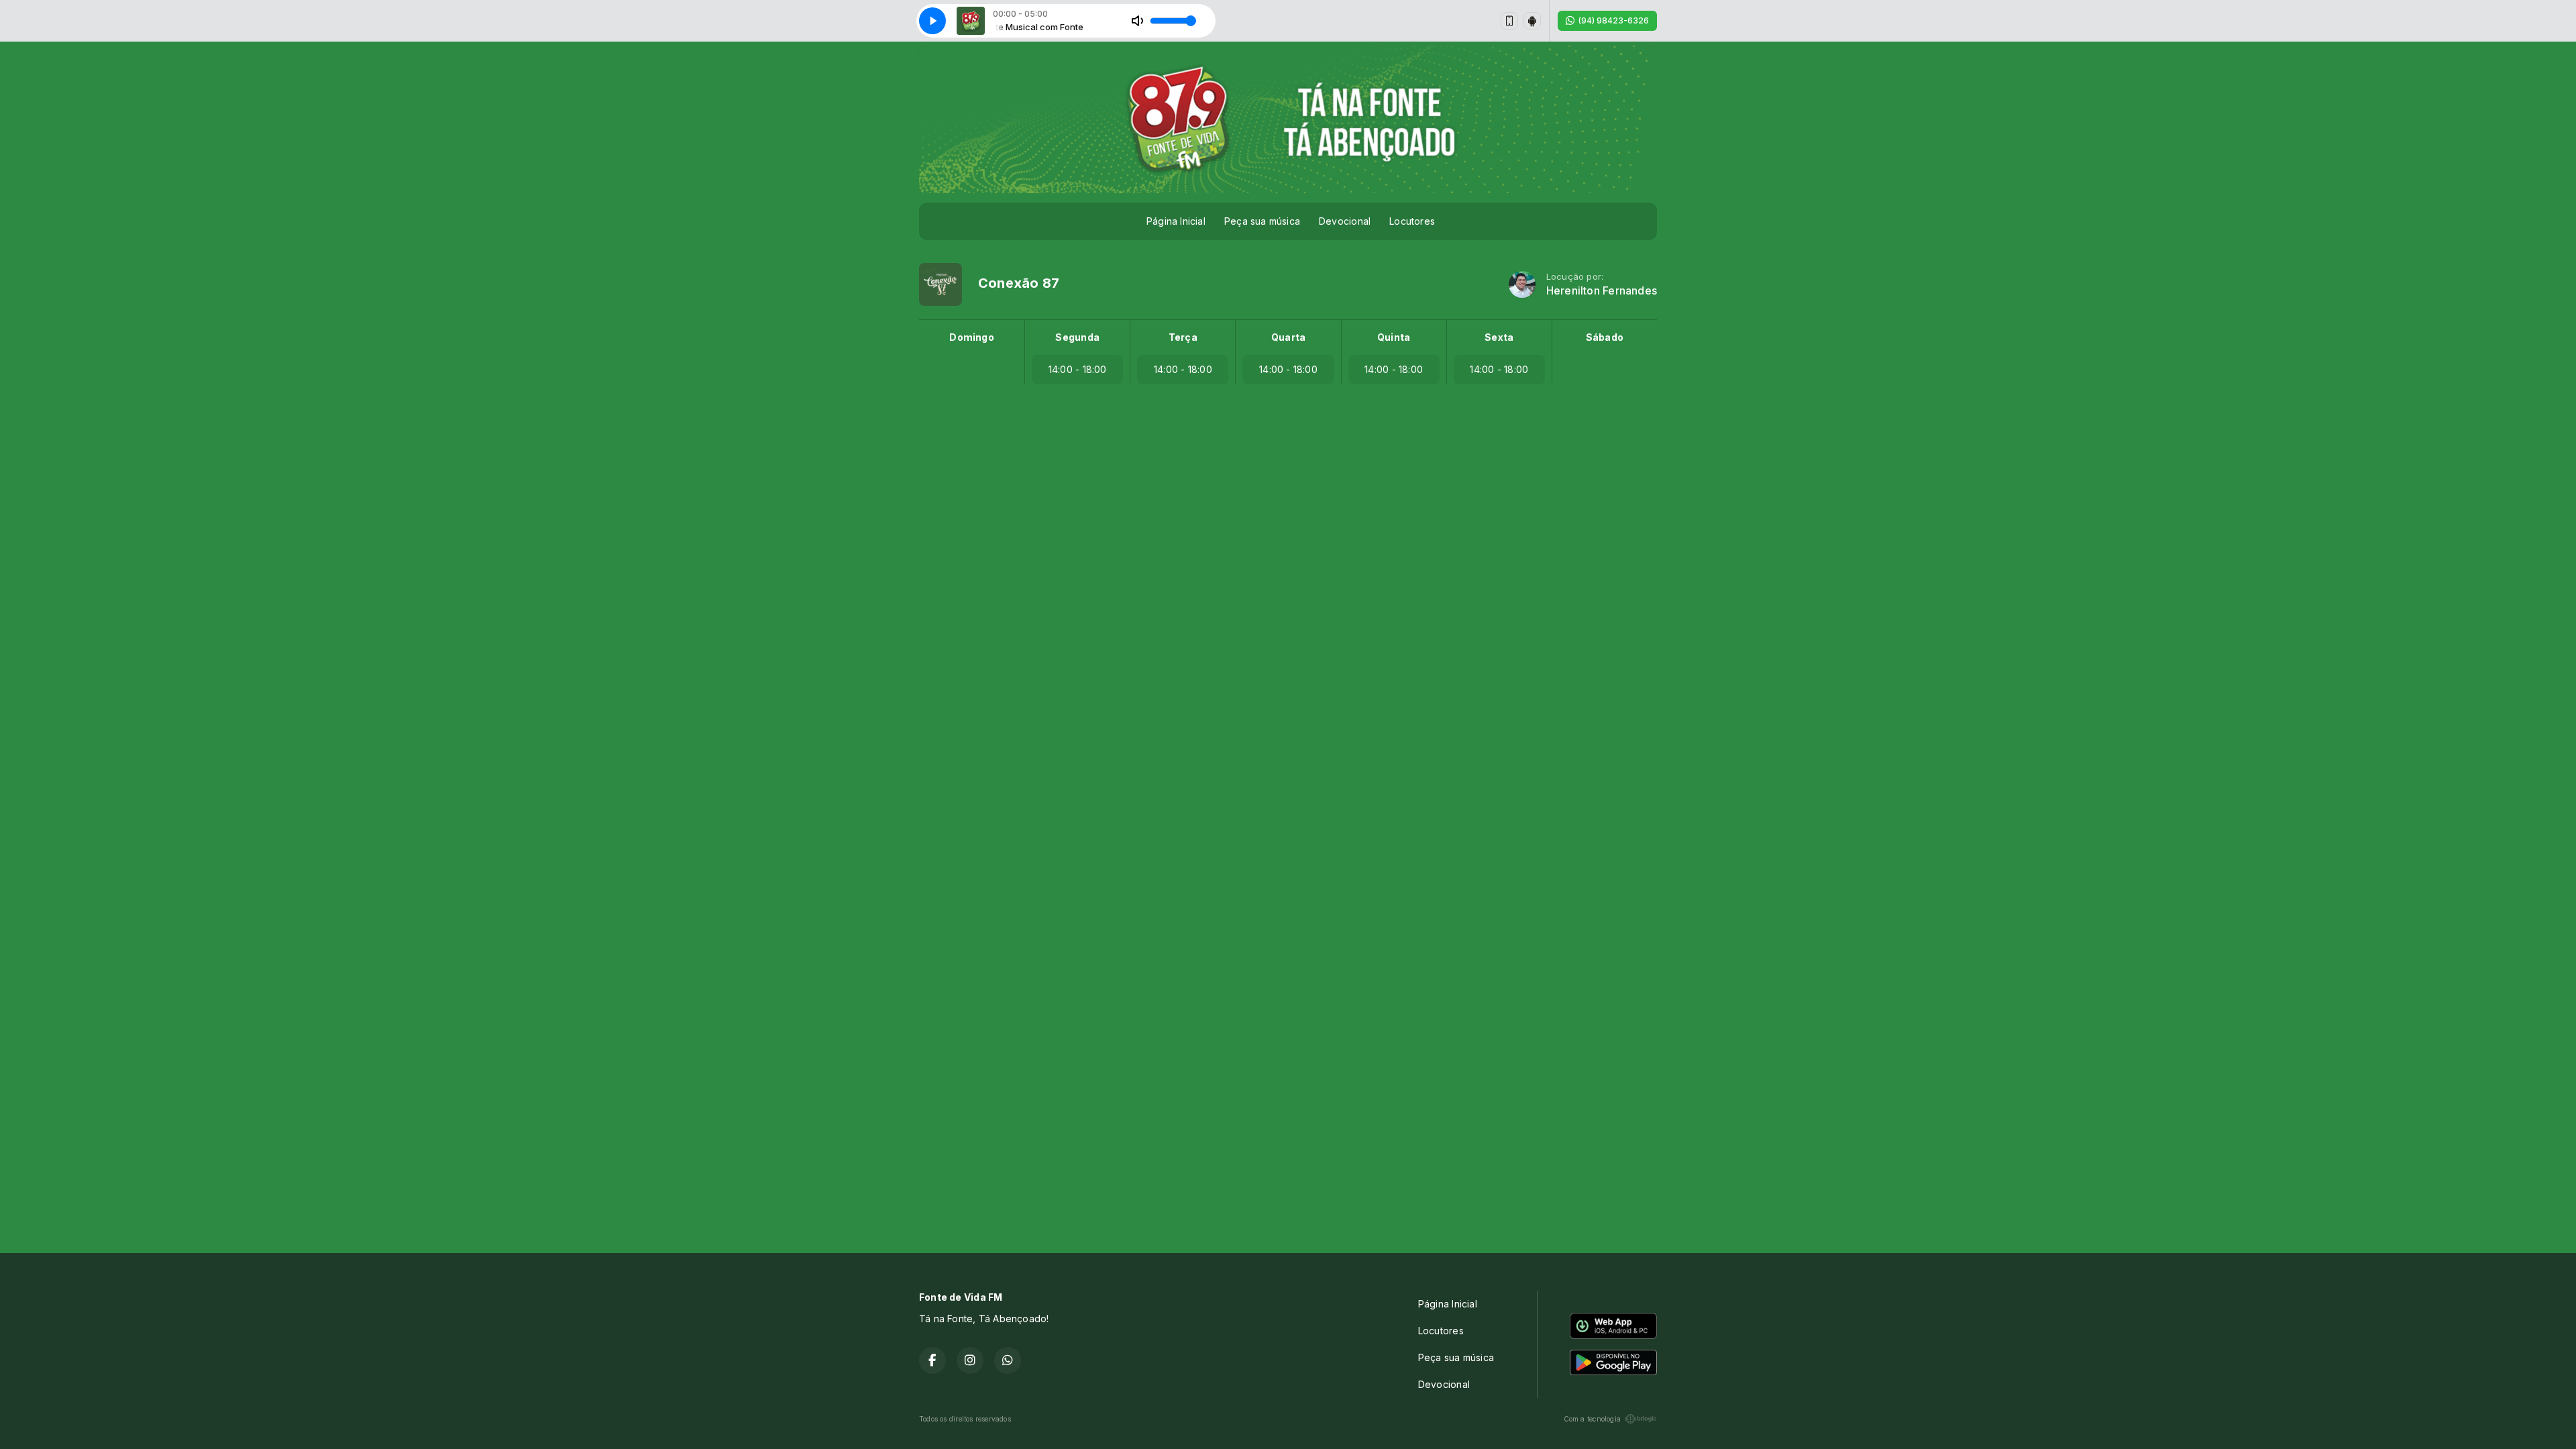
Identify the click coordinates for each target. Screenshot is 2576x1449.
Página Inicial (1176, 221)
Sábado (1605, 337)
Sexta (1499, 337)
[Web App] (1509, 21)
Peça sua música (1262, 221)
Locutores (1412, 221)
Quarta (1288, 337)
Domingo (971, 337)
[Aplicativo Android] (1532, 21)
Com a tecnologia (1592, 1419)
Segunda (1077, 337)
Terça (1183, 337)
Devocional (1345, 221)
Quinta (1394, 337)
